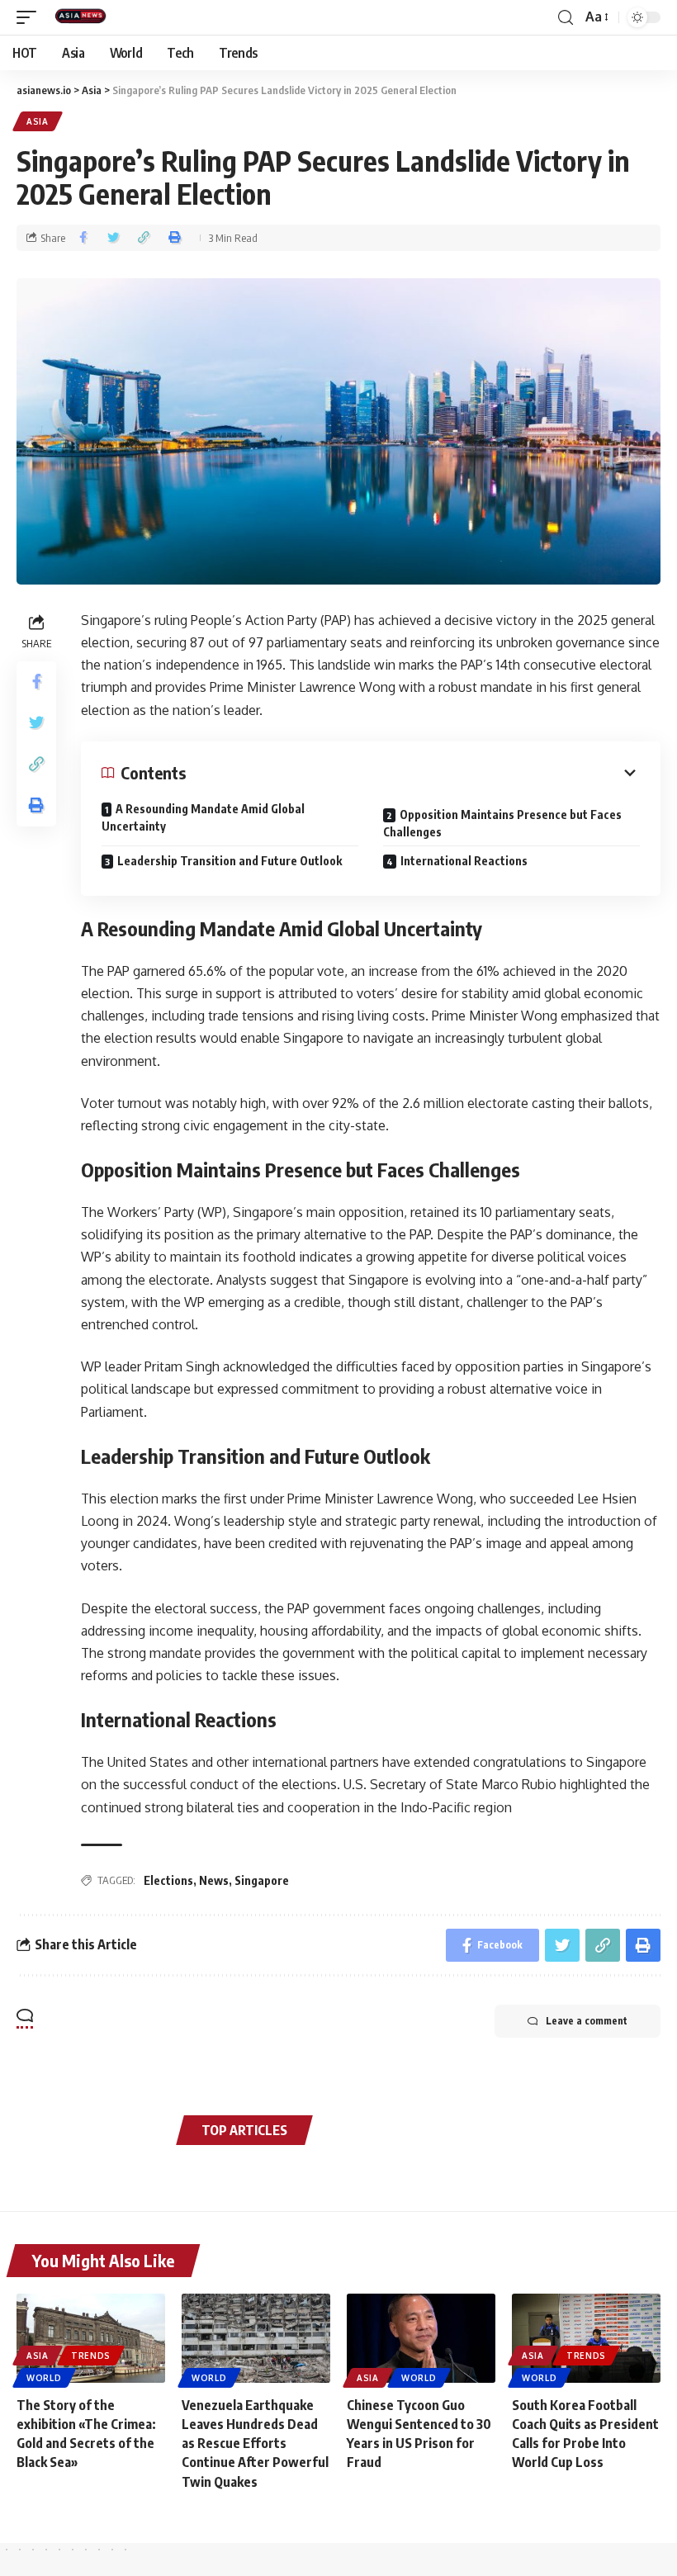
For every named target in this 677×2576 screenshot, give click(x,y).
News (214, 1880)
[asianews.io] (84, 17)
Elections (168, 1880)
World (44, 2378)
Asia (38, 121)
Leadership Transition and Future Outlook (230, 861)
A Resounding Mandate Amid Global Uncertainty (203, 817)
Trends (91, 2356)
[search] (566, 18)
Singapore (262, 1880)
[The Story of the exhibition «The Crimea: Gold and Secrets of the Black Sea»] (91, 2338)
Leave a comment (587, 2021)
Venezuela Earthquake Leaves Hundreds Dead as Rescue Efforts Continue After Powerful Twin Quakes (255, 2443)
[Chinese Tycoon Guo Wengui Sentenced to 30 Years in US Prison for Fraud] (421, 2338)
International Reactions (464, 861)
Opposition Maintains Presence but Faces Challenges (502, 823)
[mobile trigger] (31, 17)
